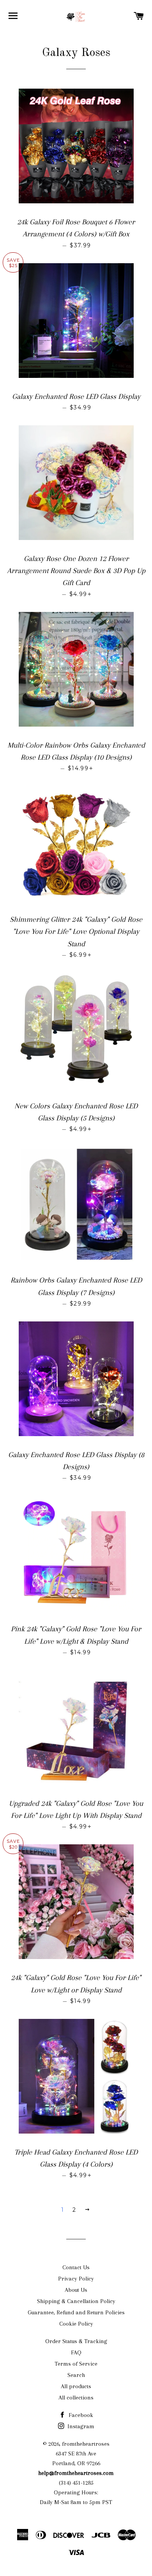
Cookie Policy (76, 2324)
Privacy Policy (76, 2279)
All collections (76, 2398)
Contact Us (76, 2267)
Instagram (80, 2426)
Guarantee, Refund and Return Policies (76, 2312)
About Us (76, 2290)
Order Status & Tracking (76, 2341)
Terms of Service (76, 2364)
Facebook (80, 2415)
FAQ (76, 2352)
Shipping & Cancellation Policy (76, 2301)
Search (76, 2375)
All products (76, 2386)
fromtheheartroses (86, 2444)
